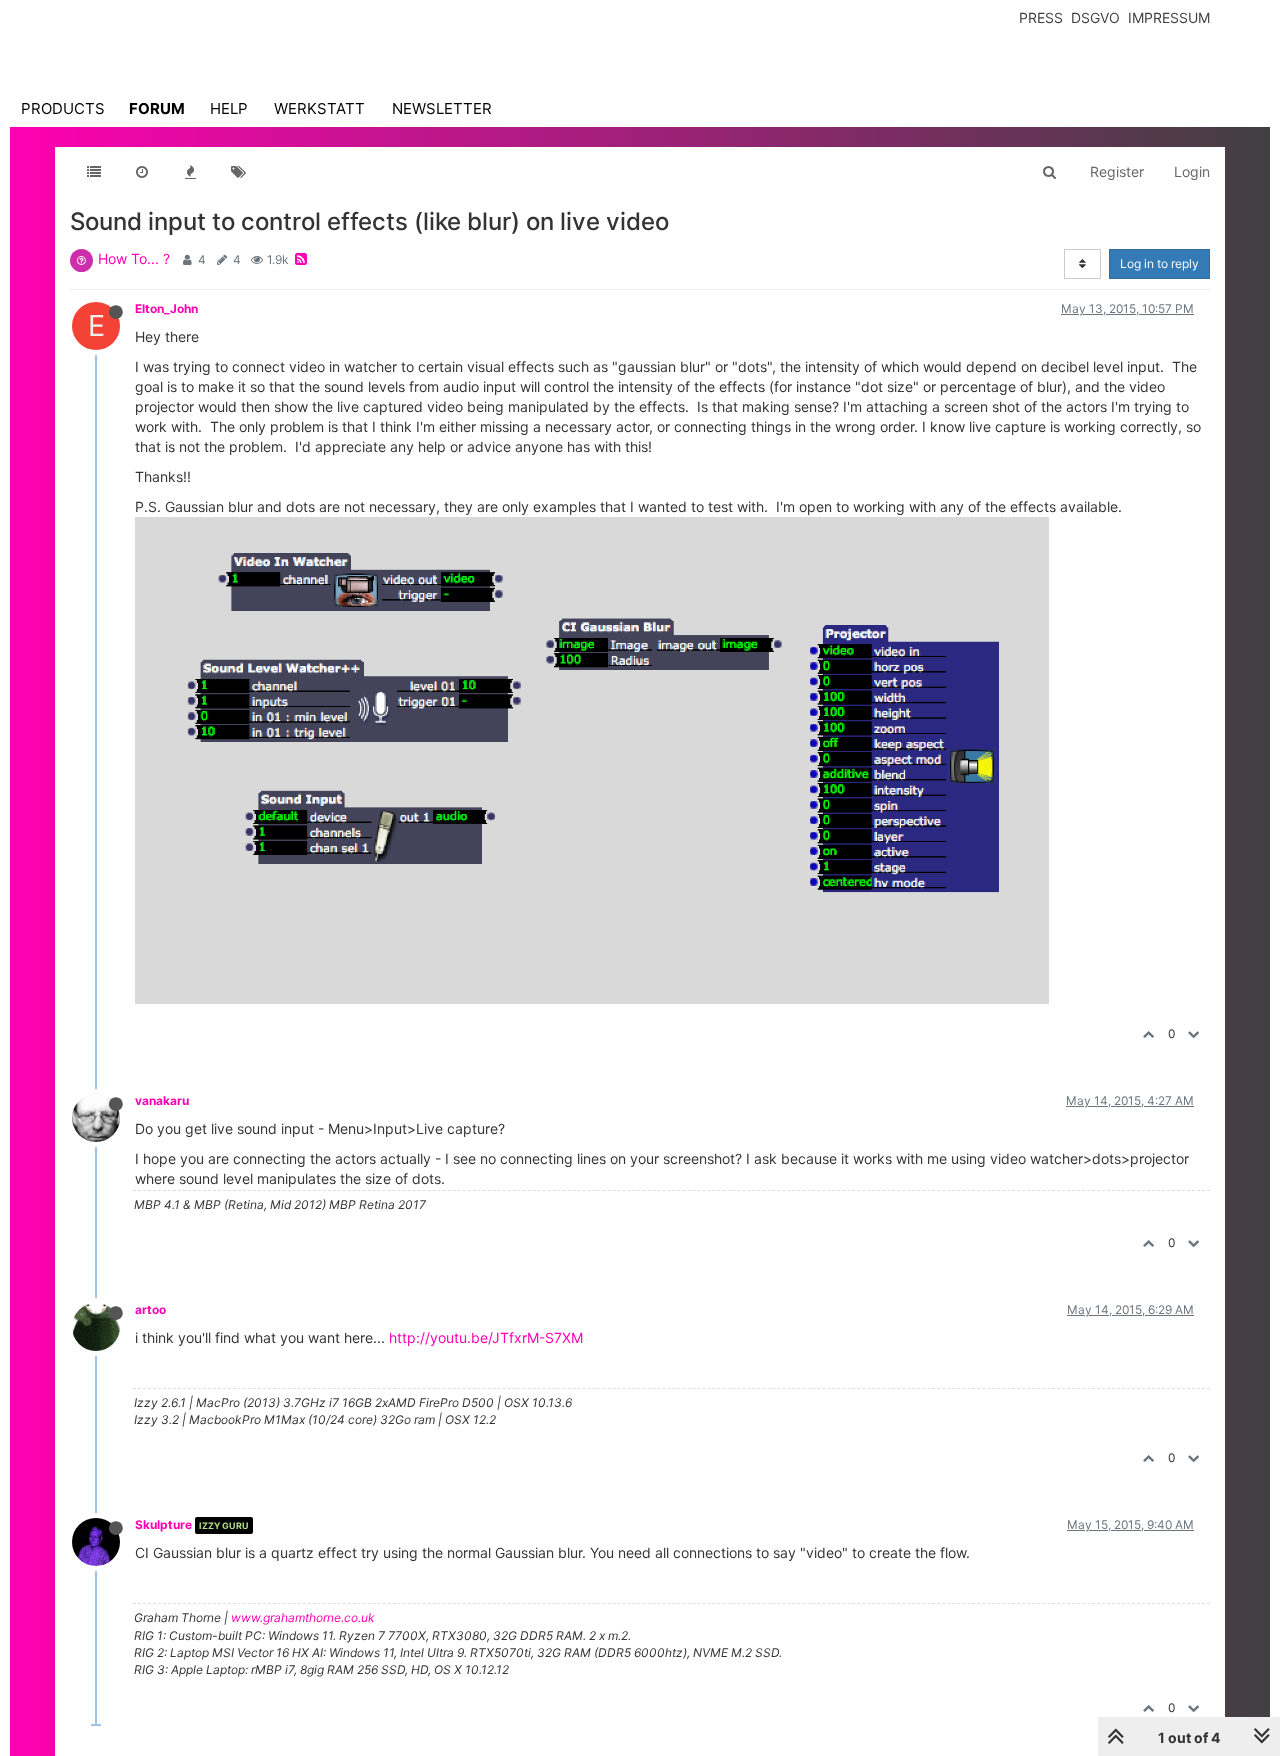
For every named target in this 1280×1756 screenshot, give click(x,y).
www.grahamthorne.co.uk (303, 1617)
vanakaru (162, 1100)
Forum (157, 108)
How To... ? (134, 258)
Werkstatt (319, 108)
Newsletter (442, 108)
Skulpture (163, 1524)
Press (1041, 17)
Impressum (1169, 17)
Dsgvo (1095, 17)
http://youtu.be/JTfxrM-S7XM (486, 1337)
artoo (150, 1309)
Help (229, 108)
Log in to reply (1159, 263)
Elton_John (166, 308)
